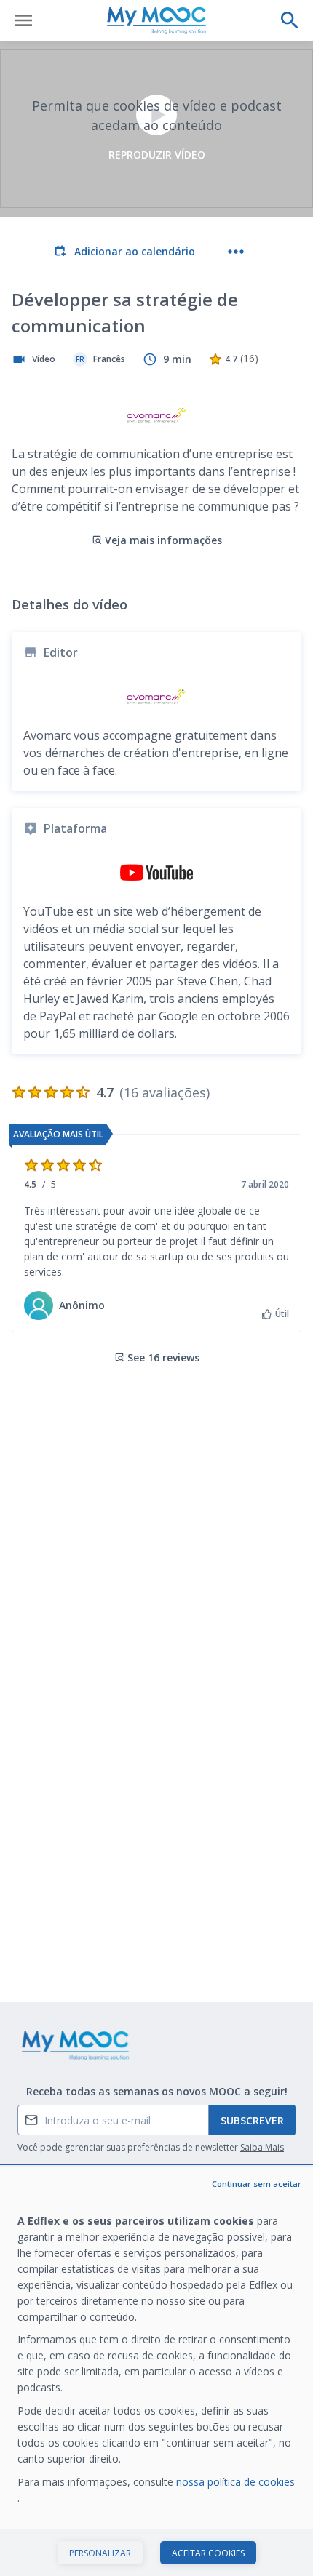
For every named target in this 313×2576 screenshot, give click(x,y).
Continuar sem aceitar (257, 2184)
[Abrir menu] (23, 20)
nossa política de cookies (235, 2482)
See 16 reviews (163, 1357)
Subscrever (252, 2120)
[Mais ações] (236, 252)
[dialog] (156, 2371)
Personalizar (100, 2553)
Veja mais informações (163, 540)
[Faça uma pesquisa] (290, 20)
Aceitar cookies (208, 2553)
